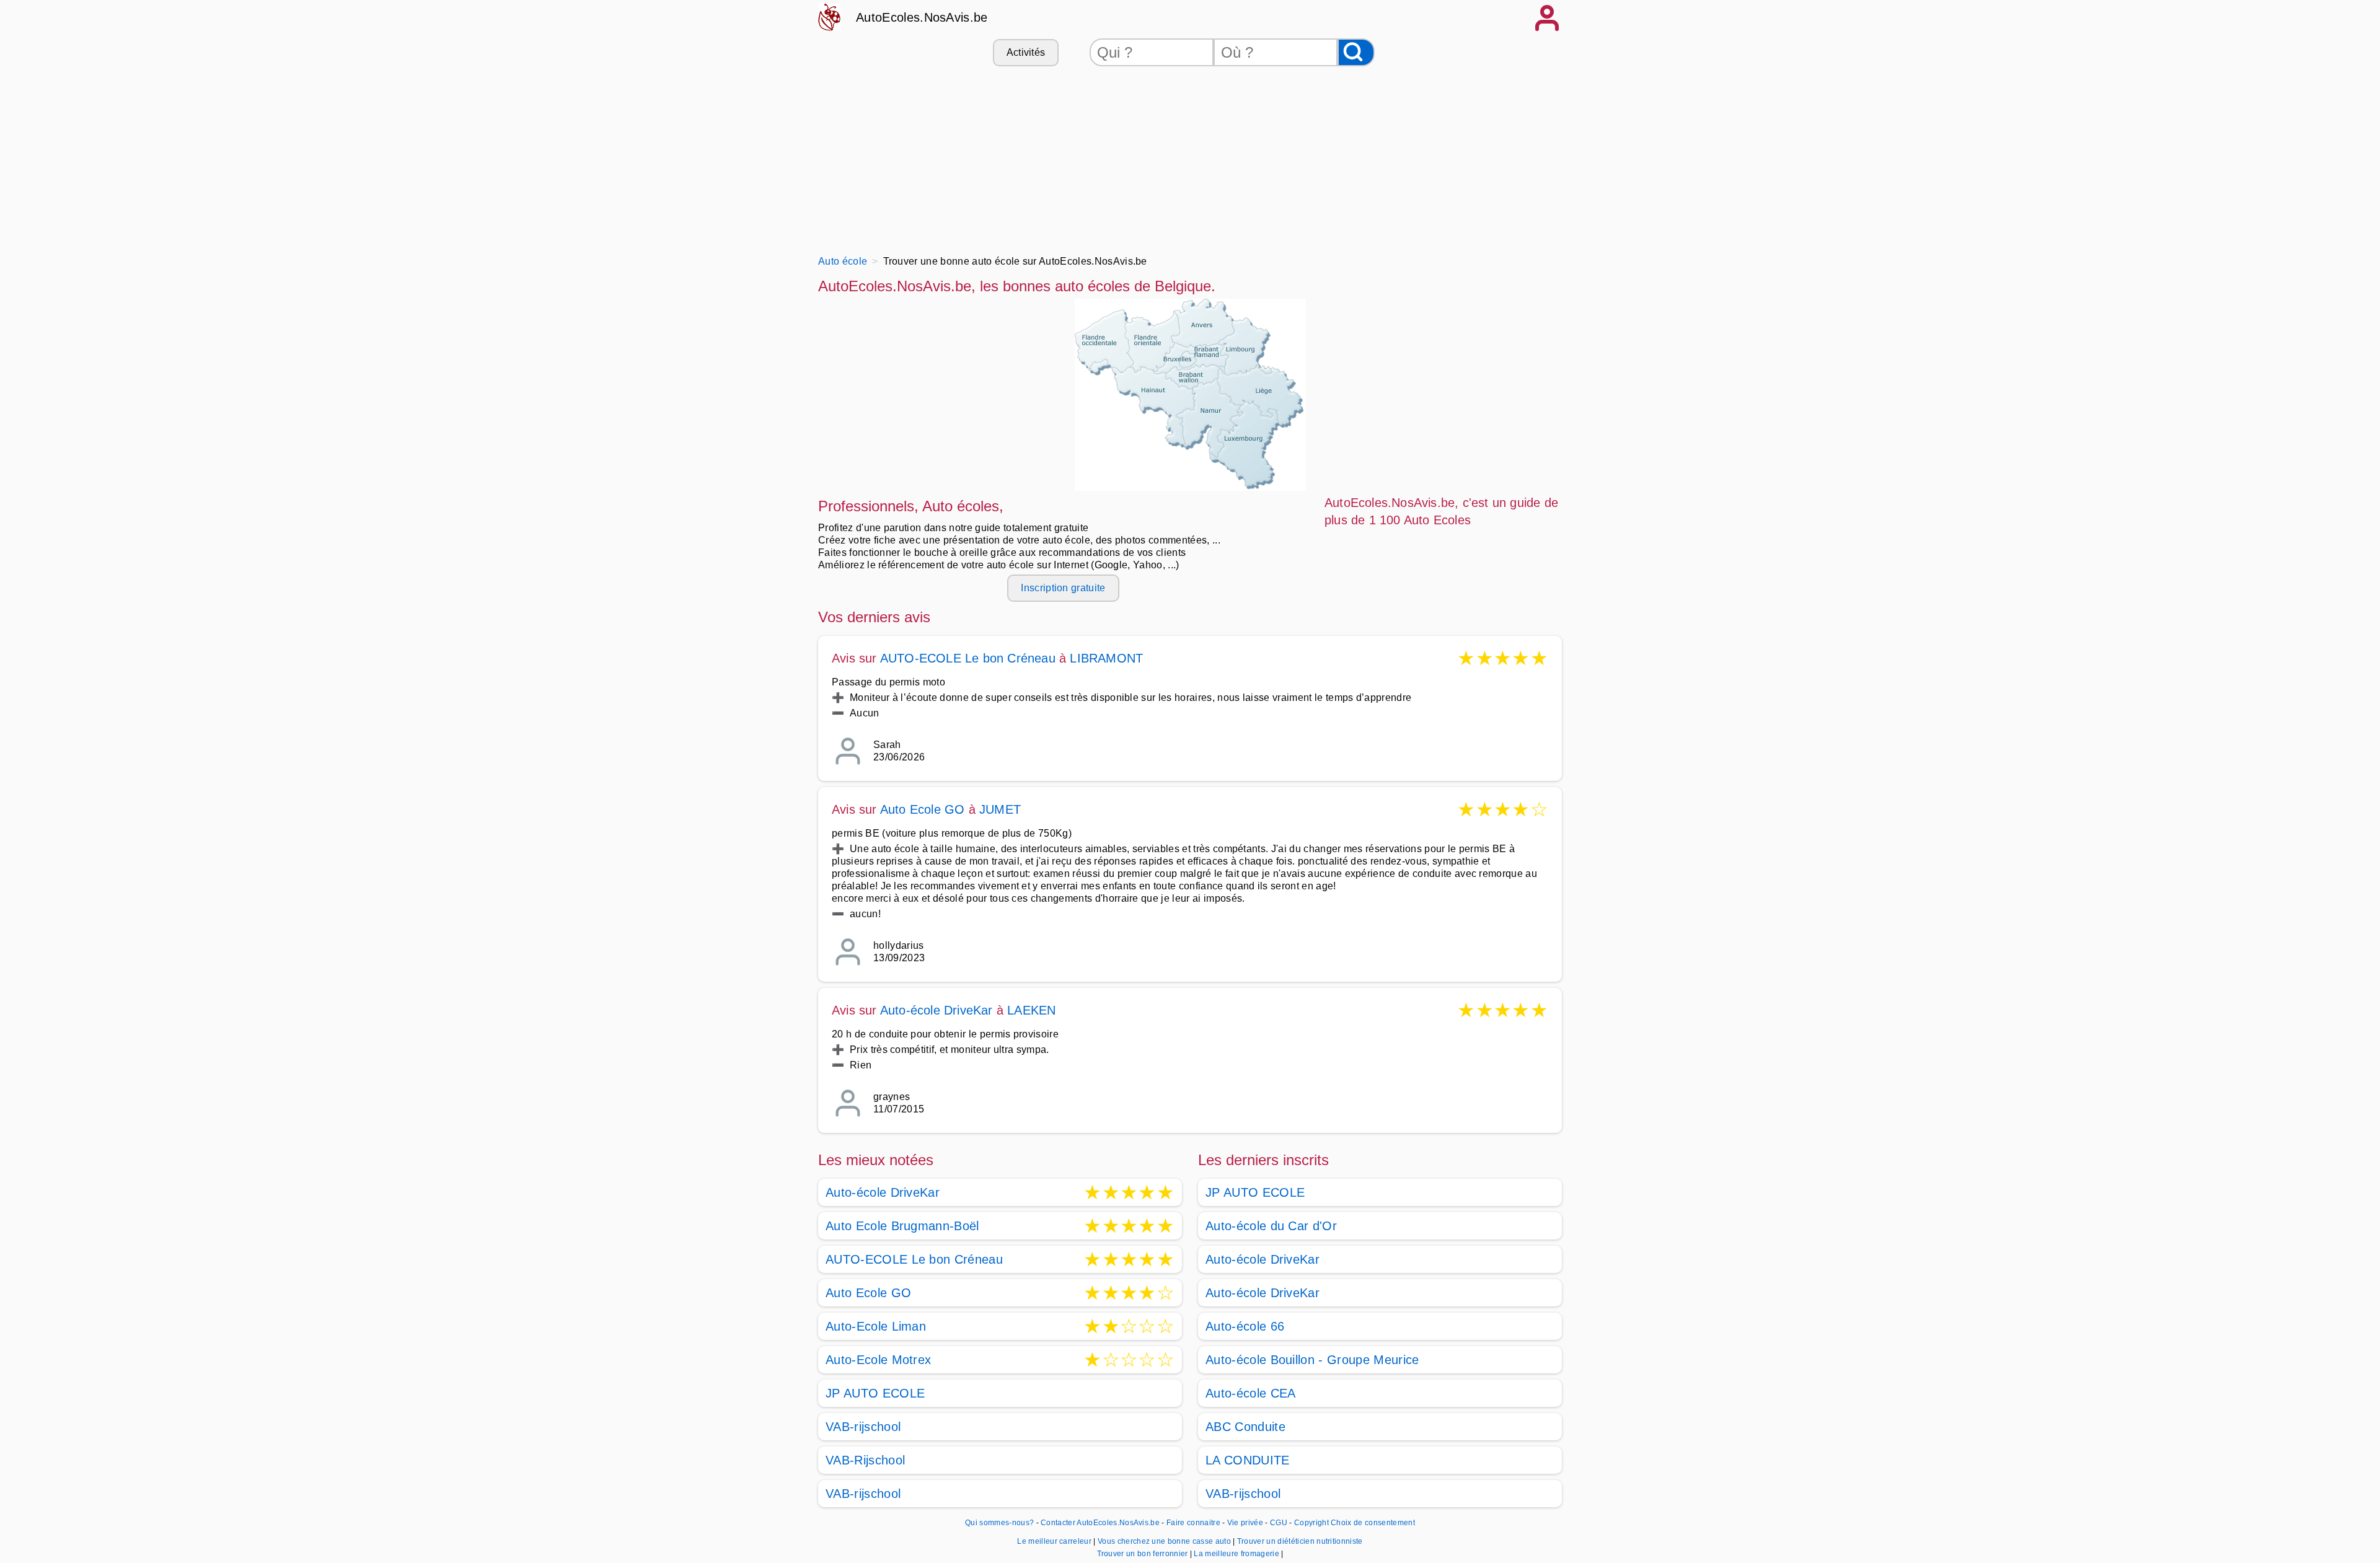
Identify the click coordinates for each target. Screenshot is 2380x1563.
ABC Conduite (1245, 1427)
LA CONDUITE (1248, 1460)
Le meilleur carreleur (1055, 1541)
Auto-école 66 (1245, 1326)
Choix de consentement (1373, 1523)
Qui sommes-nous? (999, 1523)
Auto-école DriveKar (937, 1010)
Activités (1026, 52)
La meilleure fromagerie (1237, 1554)
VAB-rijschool (863, 1427)
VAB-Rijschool (865, 1460)
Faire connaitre (1193, 1523)
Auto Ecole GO (923, 809)
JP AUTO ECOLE (875, 1393)
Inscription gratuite (1063, 588)
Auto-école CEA (1250, 1393)
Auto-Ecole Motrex (878, 1360)
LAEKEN (1031, 1010)
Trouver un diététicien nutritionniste (1300, 1541)
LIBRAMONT (1106, 658)
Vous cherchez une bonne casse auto (1165, 1541)
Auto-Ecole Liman (876, 1326)
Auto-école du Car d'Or (1271, 1226)
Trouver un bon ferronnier (1144, 1554)
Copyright (1311, 1523)
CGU (1279, 1523)
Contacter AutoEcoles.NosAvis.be (1100, 1523)
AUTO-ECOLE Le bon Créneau (968, 658)
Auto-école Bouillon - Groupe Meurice (1312, 1360)
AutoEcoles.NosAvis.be (922, 17)
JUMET (1000, 809)
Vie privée (1245, 1523)
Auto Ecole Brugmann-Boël (902, 1226)
